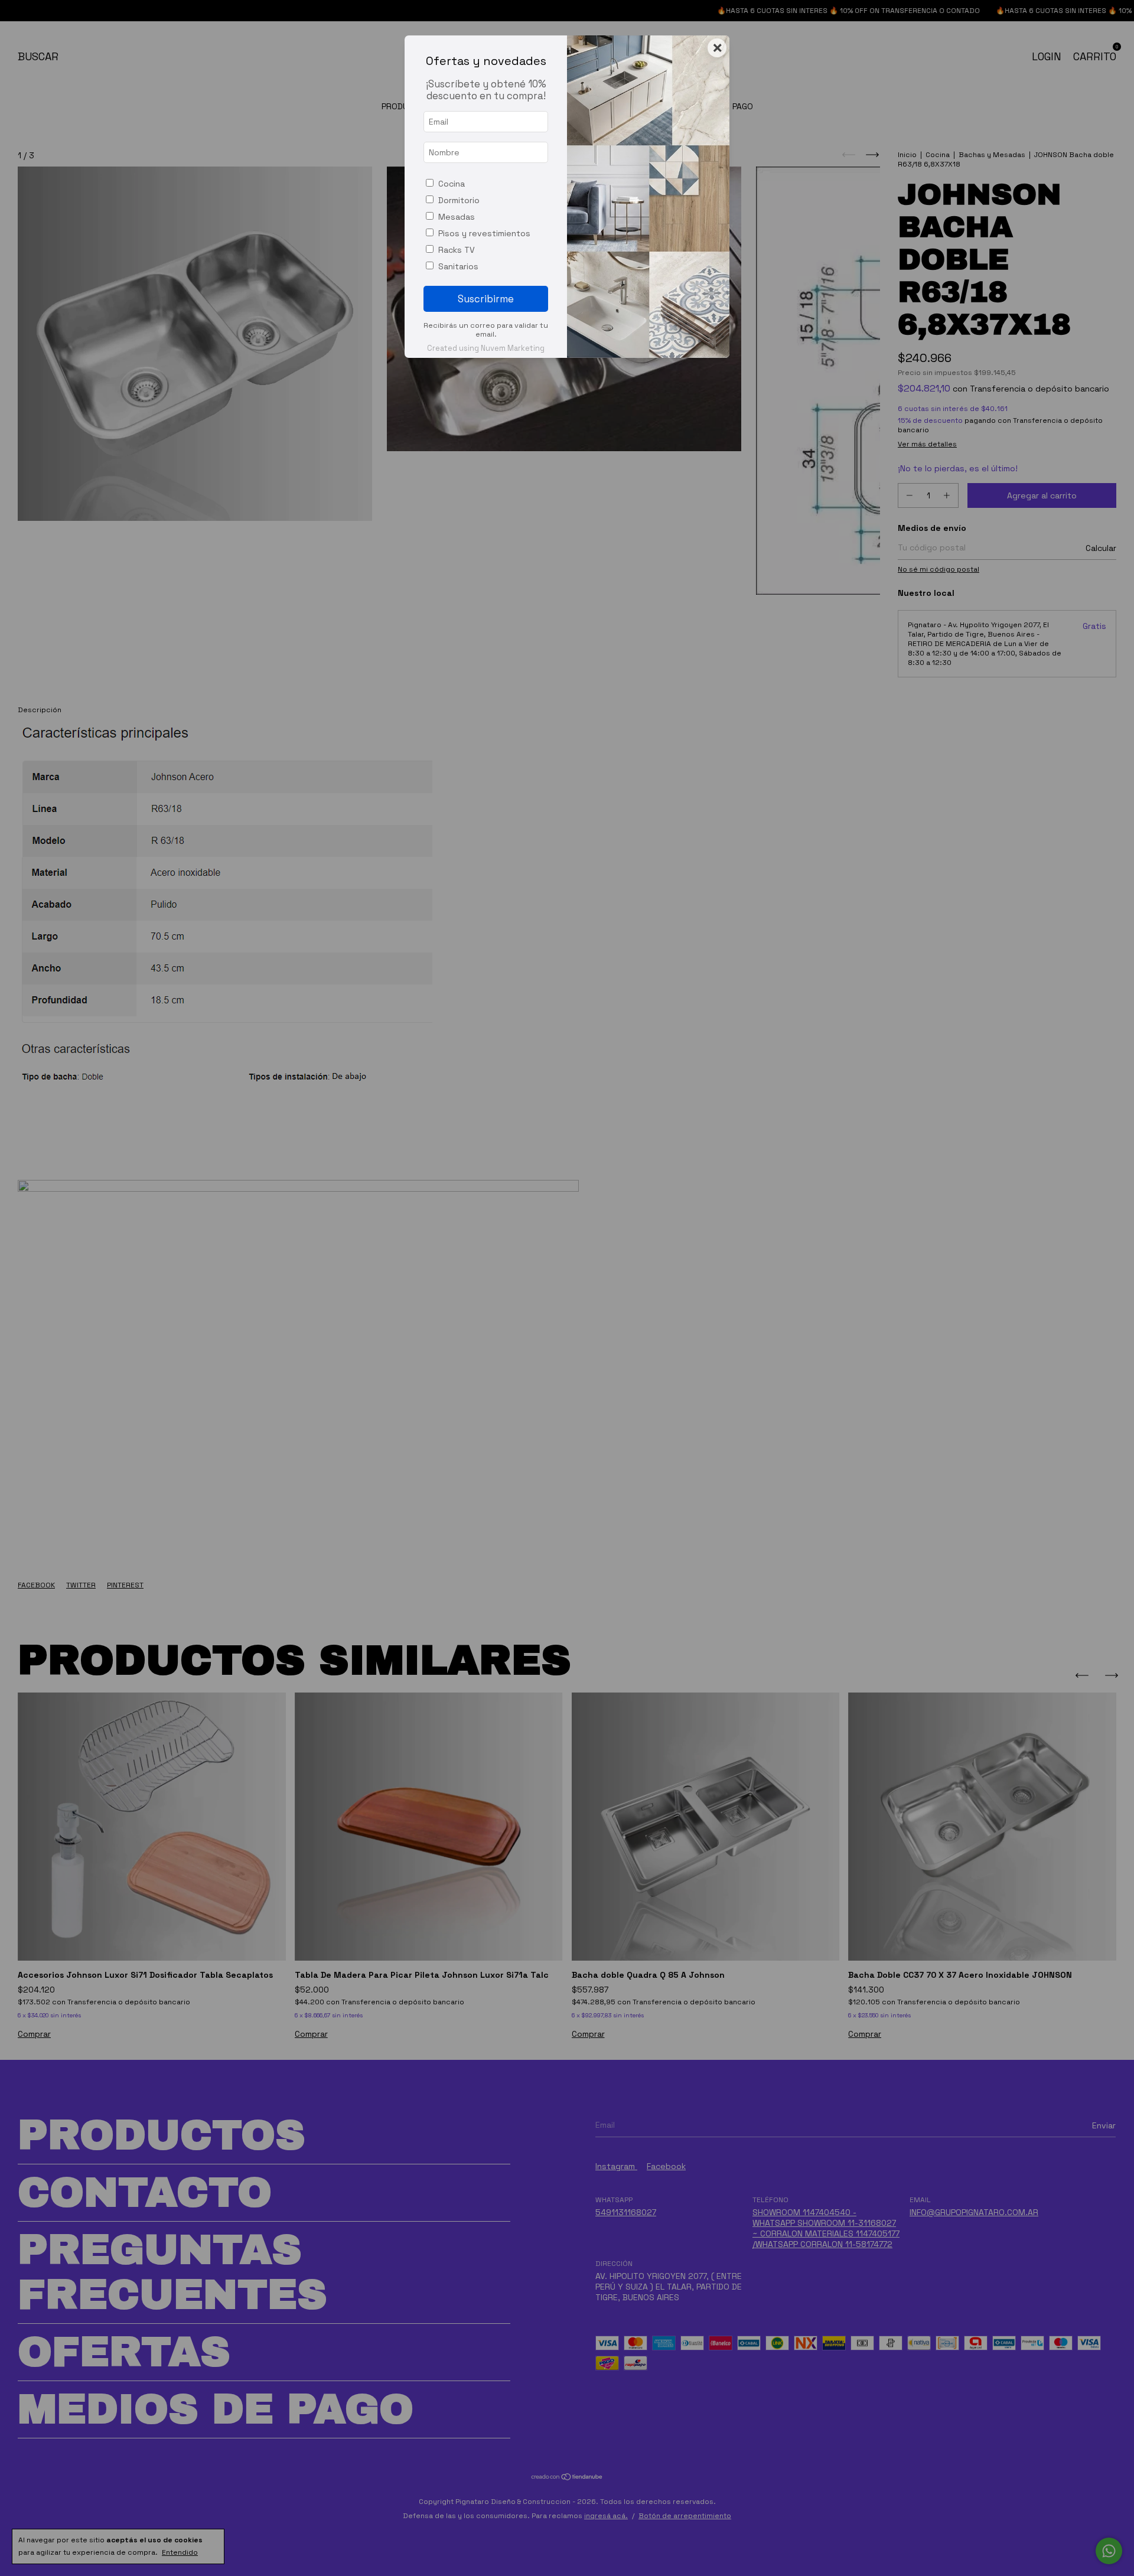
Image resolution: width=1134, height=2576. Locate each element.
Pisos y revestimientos (484, 233)
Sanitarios (458, 266)
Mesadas (457, 217)
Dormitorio (459, 200)
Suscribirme (486, 299)
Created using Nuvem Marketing (486, 348)
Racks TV (457, 250)
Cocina (452, 184)
